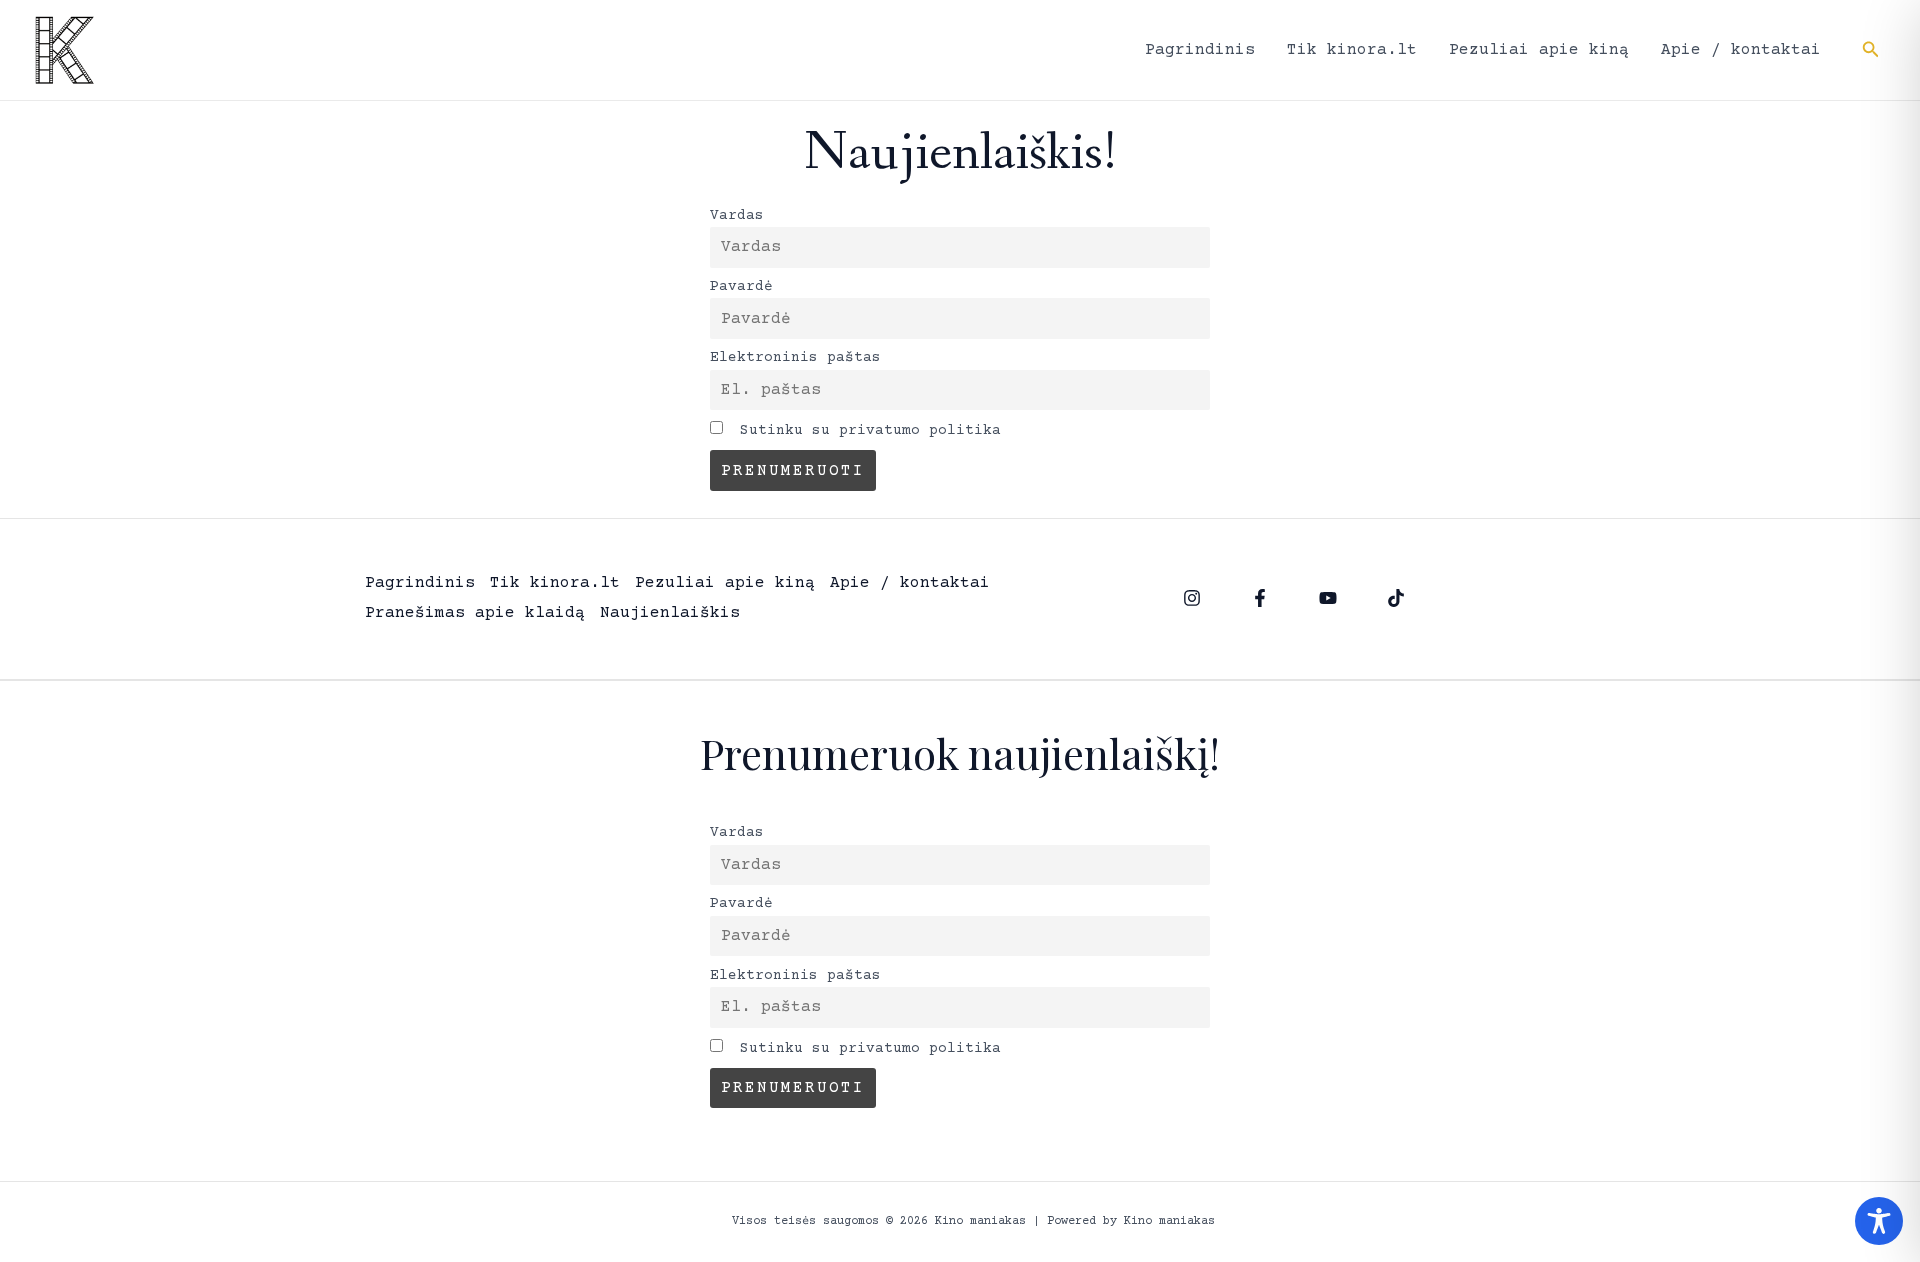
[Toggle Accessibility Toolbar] (1879, 1221)
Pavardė (741, 287)
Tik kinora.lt (1352, 50)
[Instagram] (1192, 598)
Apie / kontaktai (1741, 50)
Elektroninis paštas (795, 358)
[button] (1871, 50)
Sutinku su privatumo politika (866, 431)
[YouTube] (1328, 598)
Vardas (737, 216)
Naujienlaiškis (670, 613)
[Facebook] (1260, 598)
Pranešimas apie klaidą (475, 613)
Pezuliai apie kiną (1539, 50)
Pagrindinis (1200, 50)
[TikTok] (1396, 598)
